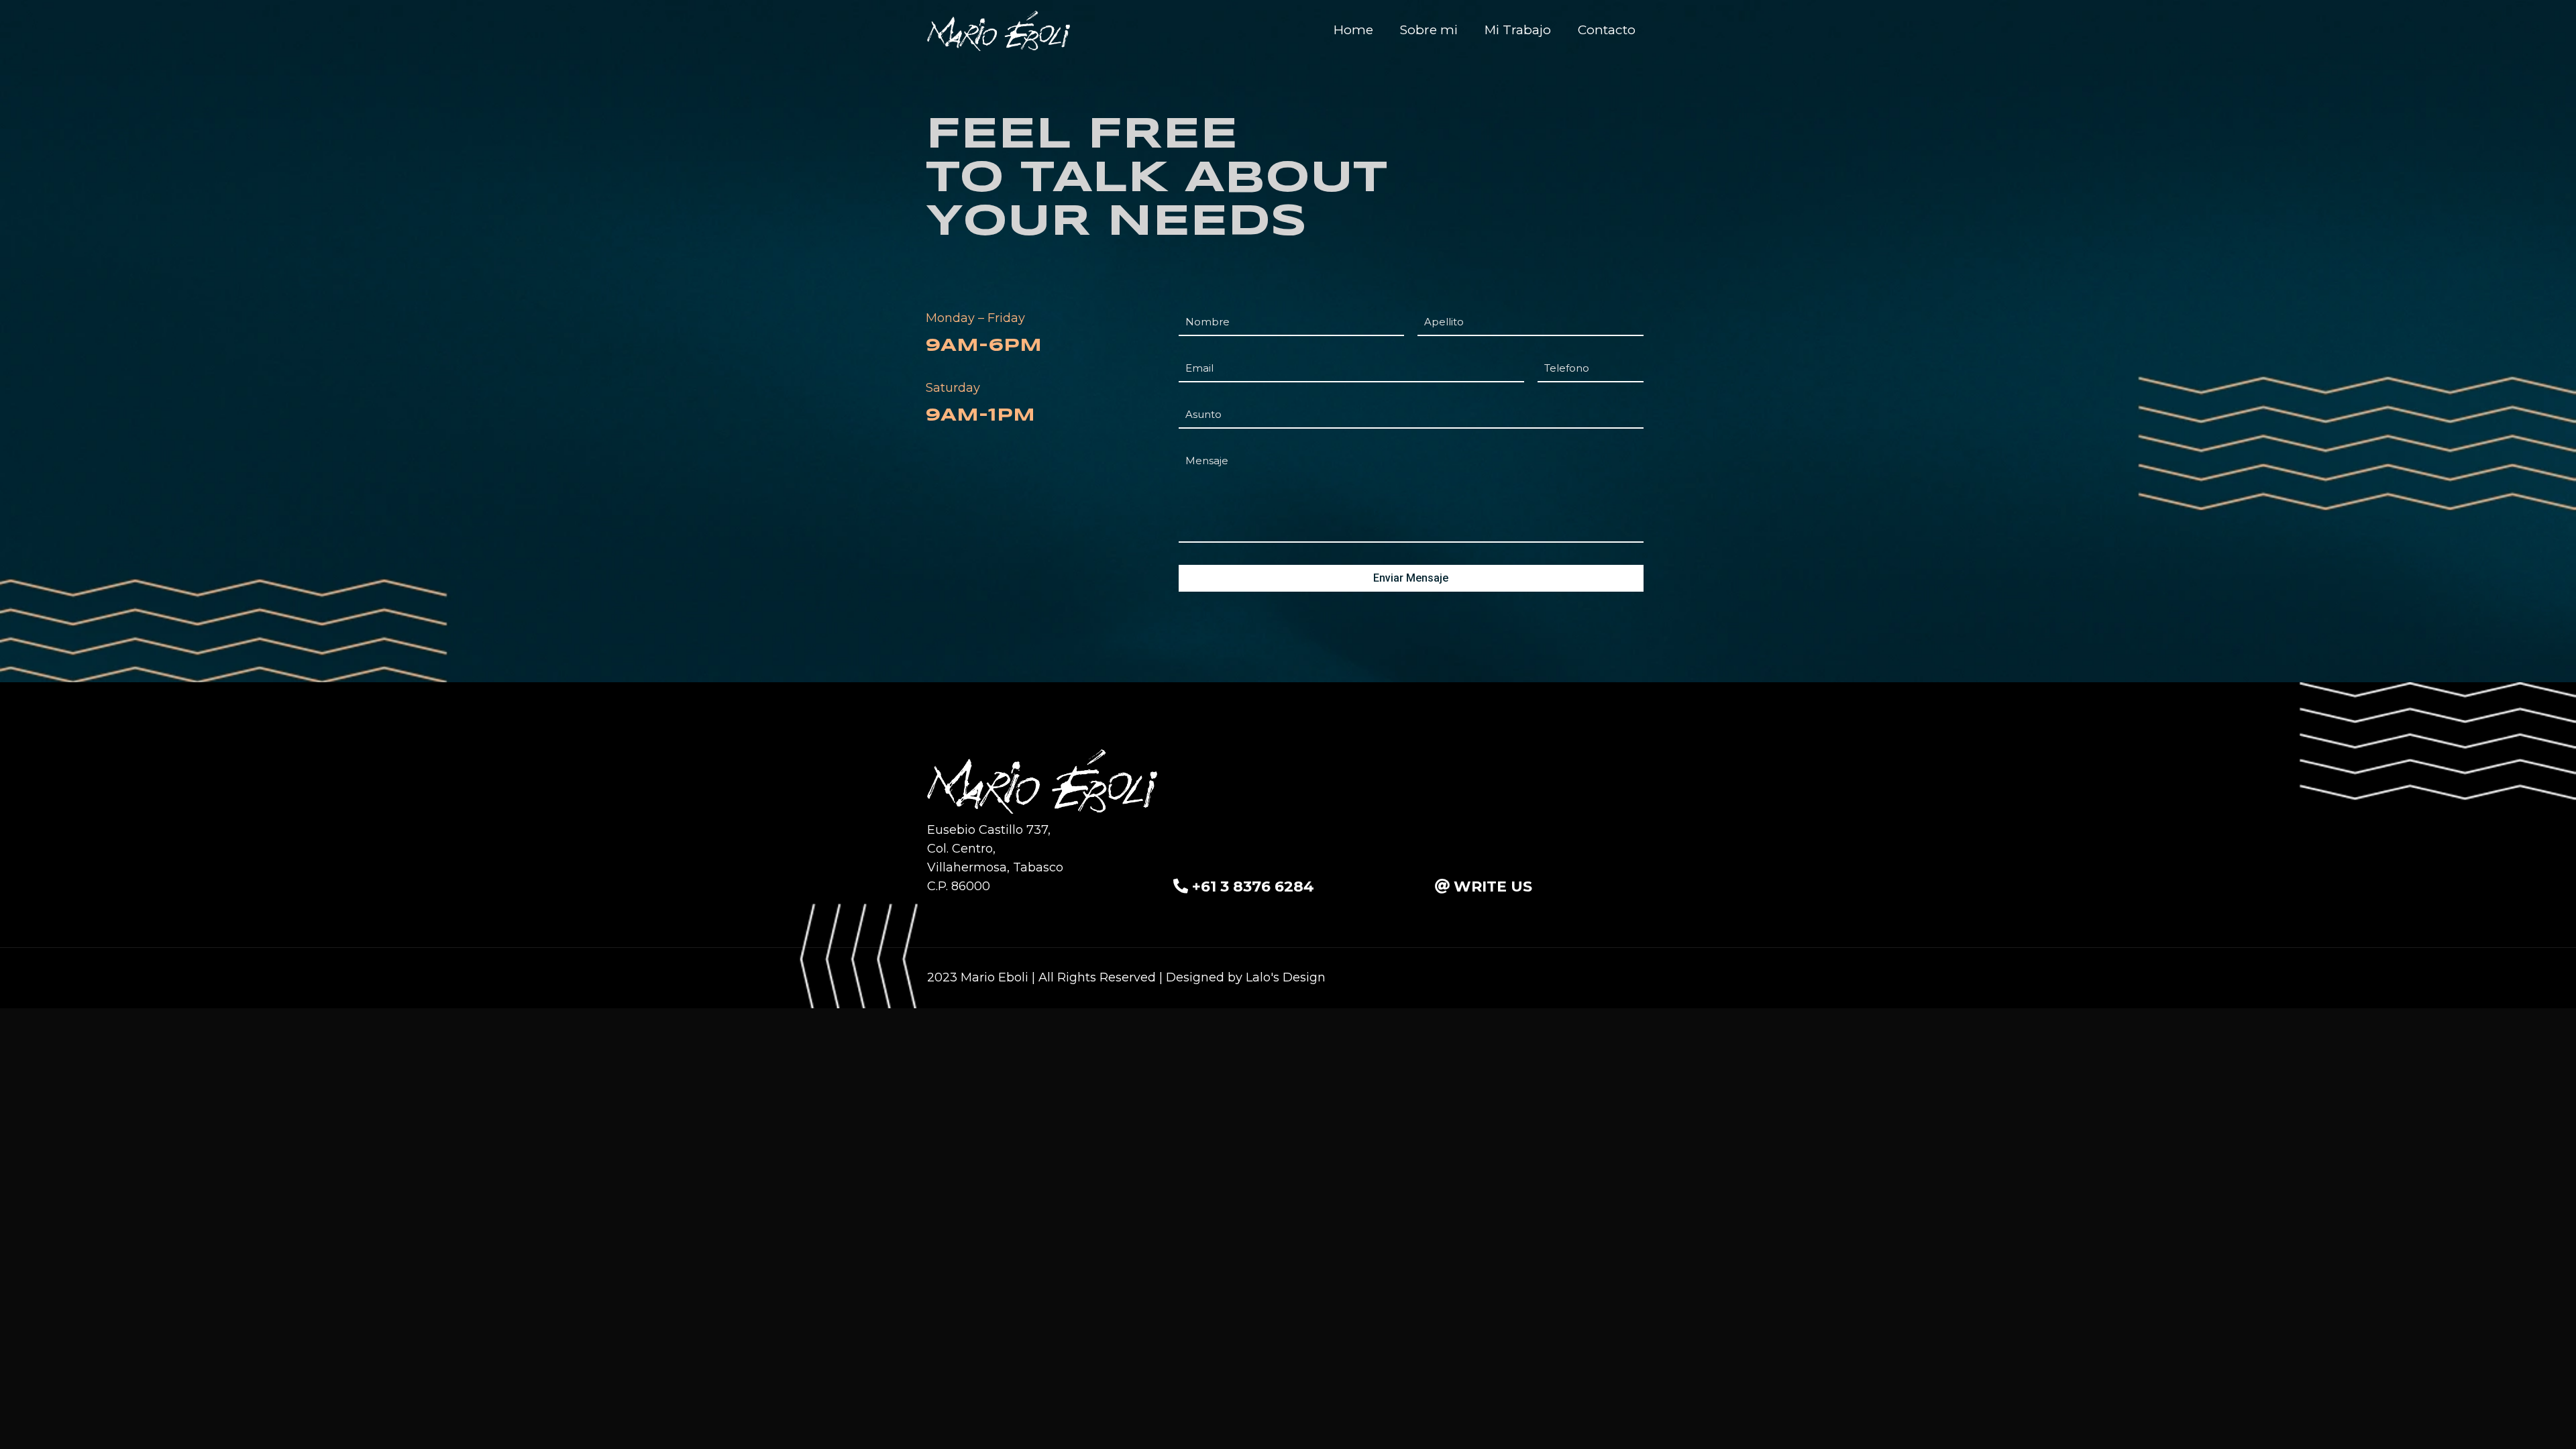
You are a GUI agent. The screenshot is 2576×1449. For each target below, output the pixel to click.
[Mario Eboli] (999, 30)
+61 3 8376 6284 (1253, 887)
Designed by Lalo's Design (1246, 977)
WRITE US (1493, 887)
